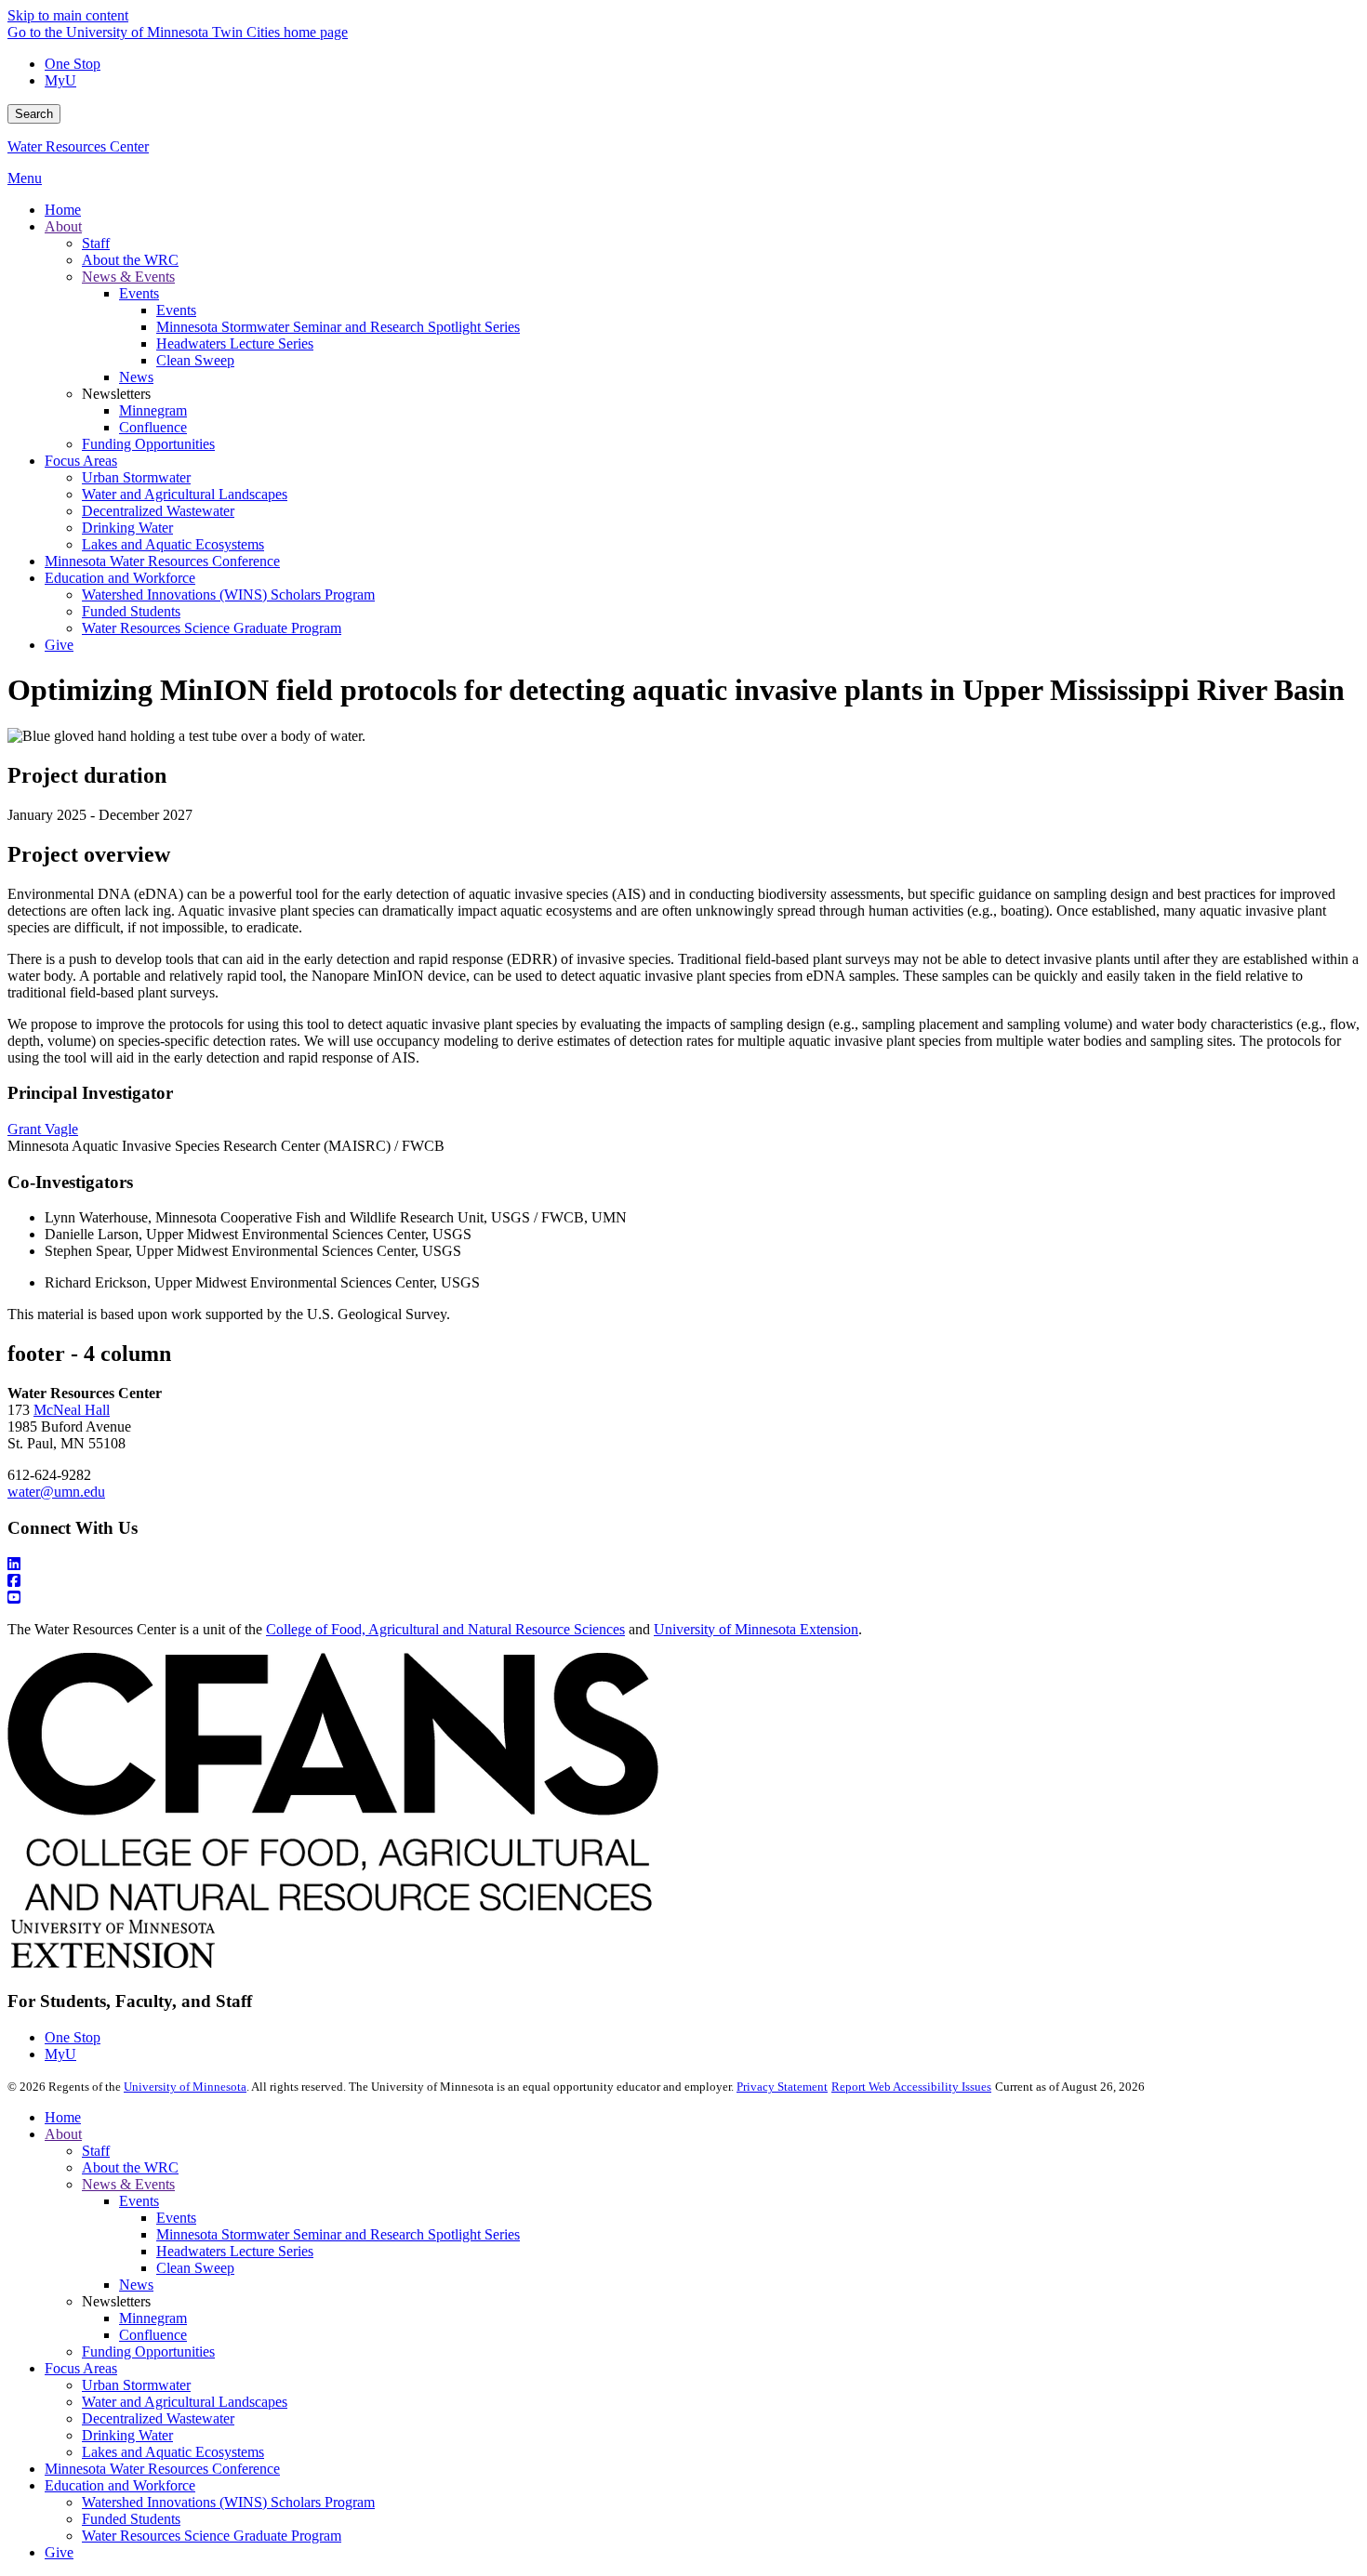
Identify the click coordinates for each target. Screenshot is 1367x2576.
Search (34, 114)
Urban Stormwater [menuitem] (136, 477)
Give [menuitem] (59, 645)
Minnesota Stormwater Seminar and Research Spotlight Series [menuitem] (338, 327)
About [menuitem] (63, 226)
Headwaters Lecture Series (235, 2251)
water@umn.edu (56, 1492)
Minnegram (153, 2318)
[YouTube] (683, 1598)
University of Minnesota (185, 2087)
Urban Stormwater (136, 2385)
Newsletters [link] (116, 394)
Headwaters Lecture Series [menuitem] (235, 343)
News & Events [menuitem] (128, 277)
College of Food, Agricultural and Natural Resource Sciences (445, 1629)
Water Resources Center (78, 146)
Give (59, 2552)
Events (139, 2201)
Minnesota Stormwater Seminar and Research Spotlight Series (338, 2234)
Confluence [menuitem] (153, 427)
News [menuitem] (136, 377)
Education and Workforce (120, 2485)
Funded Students (131, 2519)
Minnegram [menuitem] (153, 410)
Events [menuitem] (139, 293)
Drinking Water (127, 2435)
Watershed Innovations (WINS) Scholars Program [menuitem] (228, 594)
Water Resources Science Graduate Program (212, 2536)
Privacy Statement (782, 2087)
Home (63, 2117)
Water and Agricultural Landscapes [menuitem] (185, 494)
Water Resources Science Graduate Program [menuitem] (212, 628)
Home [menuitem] (63, 210)
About (63, 2134)
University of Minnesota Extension (756, 1629)
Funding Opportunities (148, 2351)
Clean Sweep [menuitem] (195, 360)
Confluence (153, 2335)
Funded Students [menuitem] (131, 611)
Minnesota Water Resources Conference (162, 2469)
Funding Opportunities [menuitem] (148, 444)
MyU (60, 80)
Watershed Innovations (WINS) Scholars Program (228, 2502)
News (136, 2285)
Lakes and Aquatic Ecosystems (173, 2452)
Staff (96, 2151)
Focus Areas (81, 2368)
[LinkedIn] (683, 1565)
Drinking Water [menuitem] (127, 528)
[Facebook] (683, 1581)
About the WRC (130, 2167)
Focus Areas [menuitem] (81, 461)
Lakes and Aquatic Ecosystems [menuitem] (173, 544)
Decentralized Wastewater (158, 2418)
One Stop (73, 64)
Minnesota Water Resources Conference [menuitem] (162, 561)
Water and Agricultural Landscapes (185, 2402)
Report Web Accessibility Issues (911, 2087)
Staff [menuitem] (96, 243)
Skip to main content (68, 15)
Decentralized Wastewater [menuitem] (158, 511)
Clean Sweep (195, 2268)
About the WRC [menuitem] (130, 260)
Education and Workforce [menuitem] (120, 578)
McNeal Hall (72, 1410)
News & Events (128, 2184)
